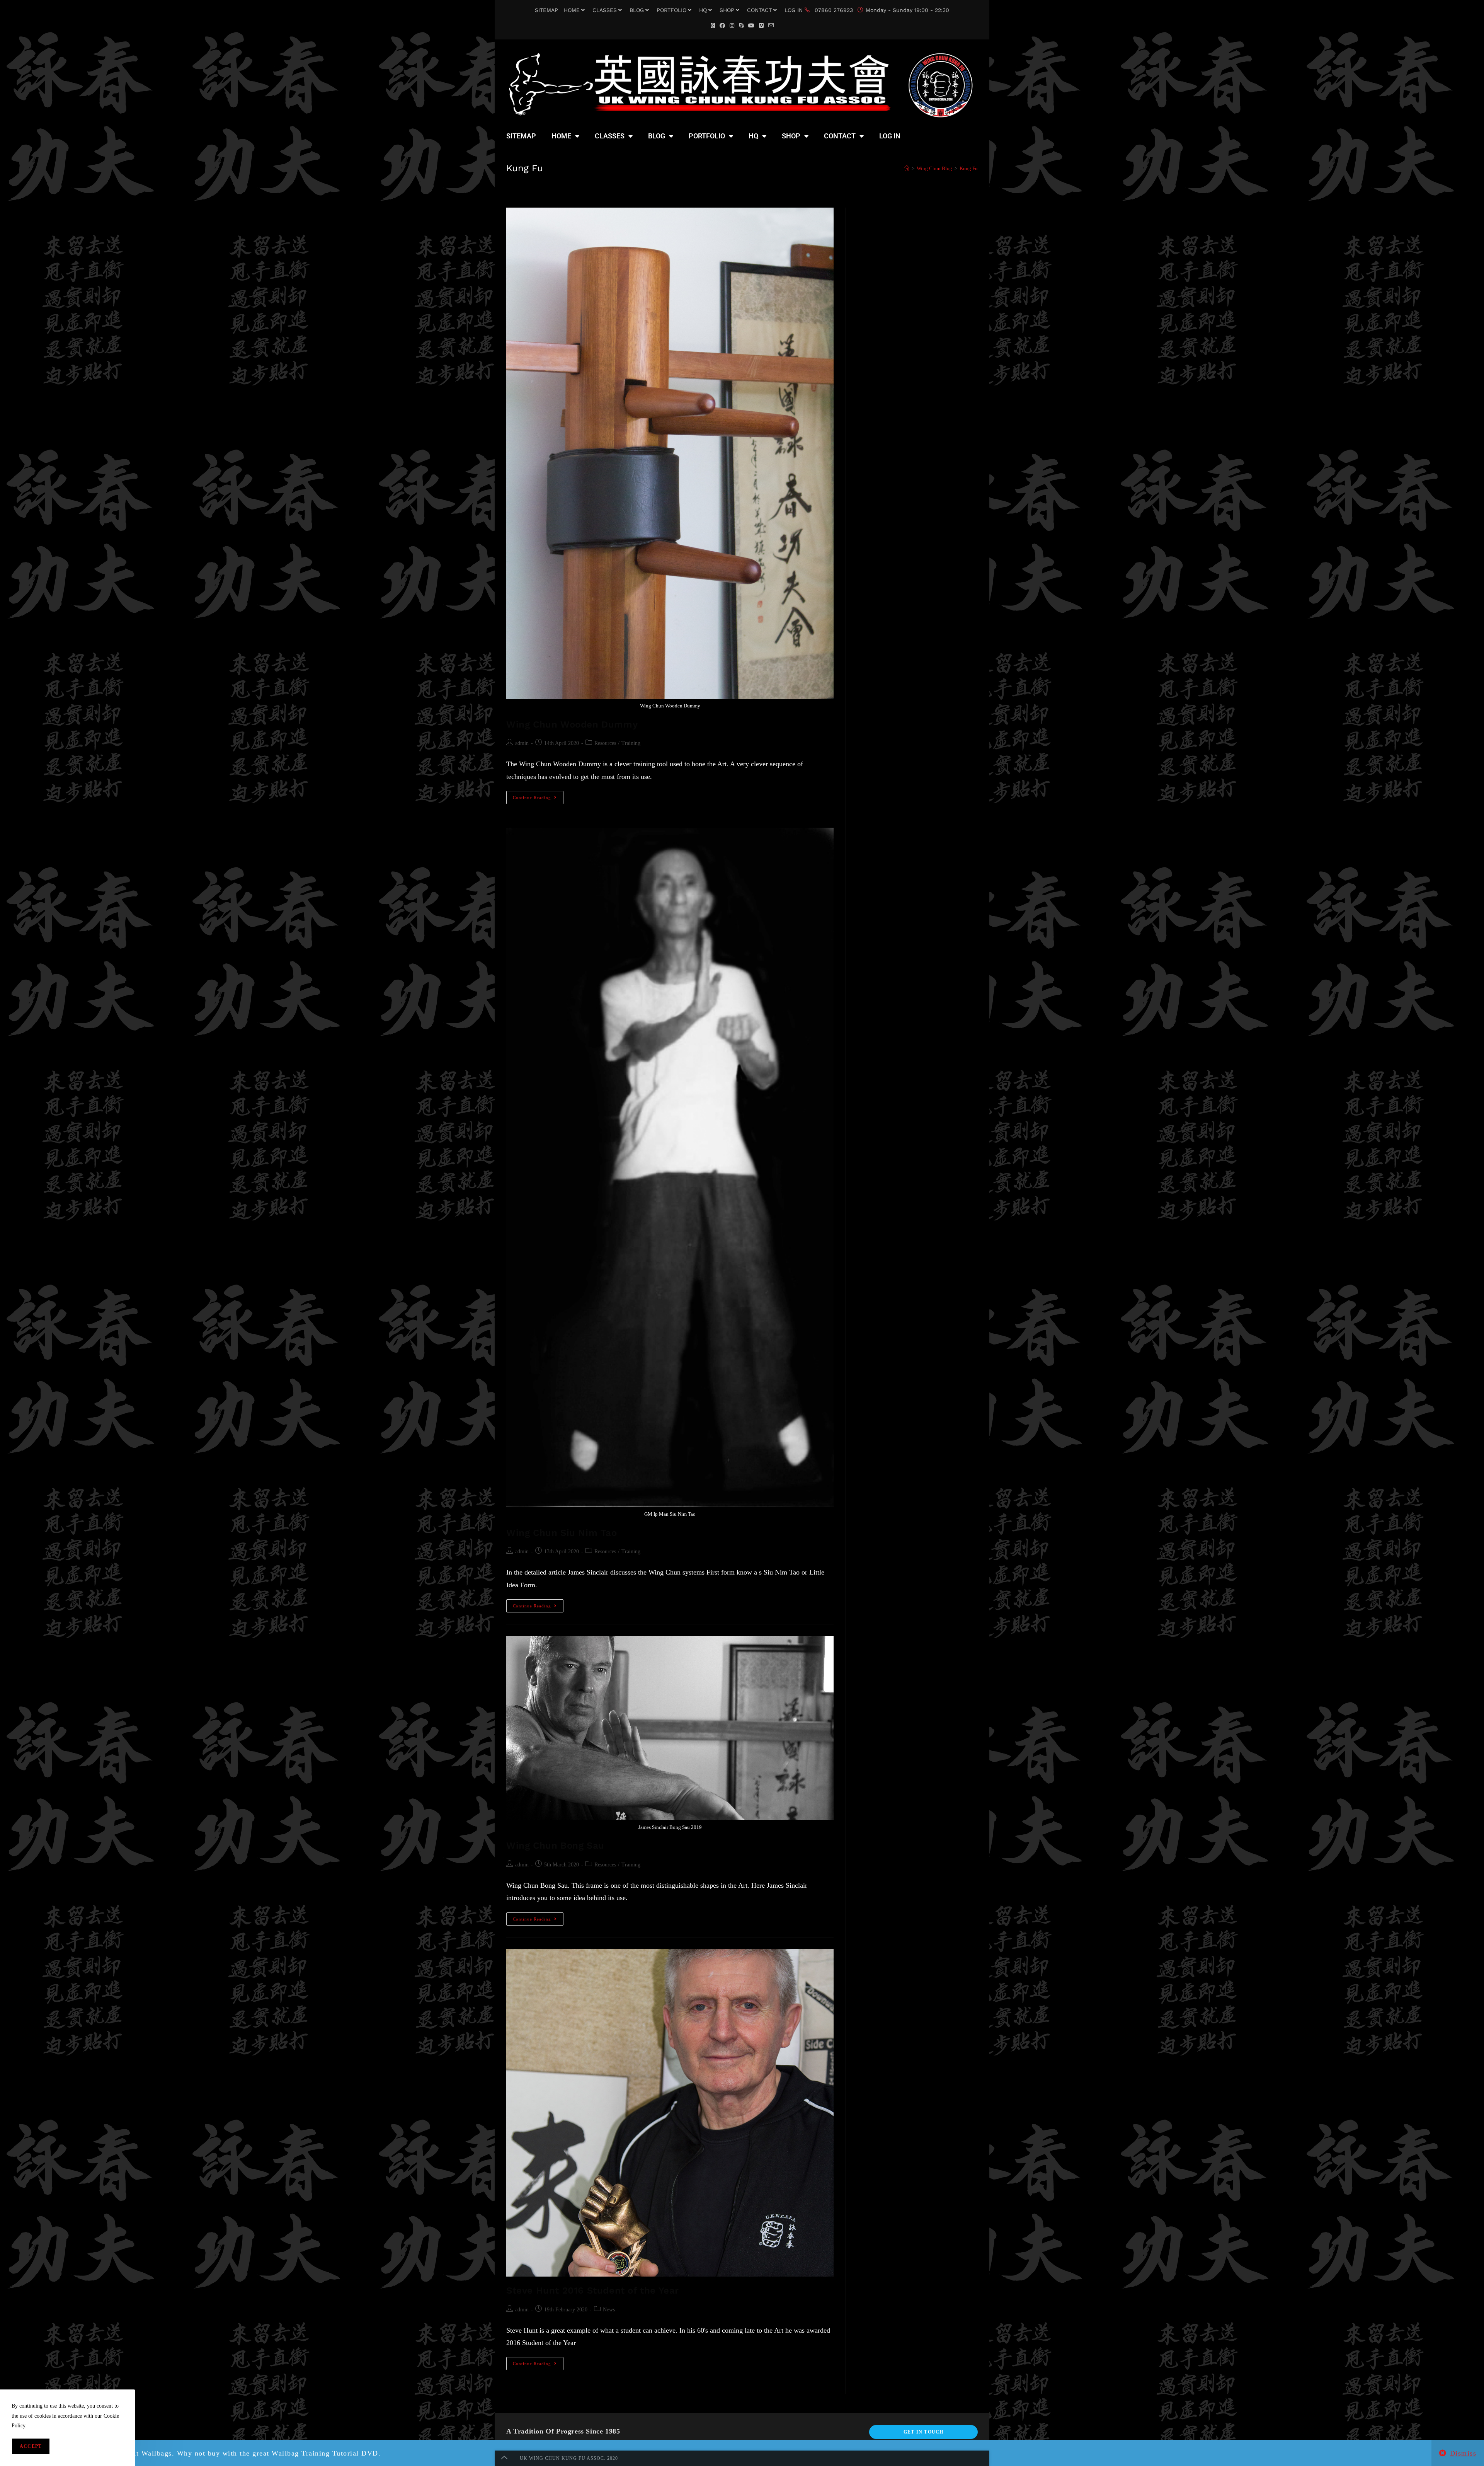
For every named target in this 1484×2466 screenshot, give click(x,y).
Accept (31, 2446)
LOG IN (794, 10)
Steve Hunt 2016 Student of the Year (593, 2290)
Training (631, 743)
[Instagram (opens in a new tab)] (732, 26)
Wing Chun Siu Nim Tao (562, 1533)
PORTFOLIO (671, 10)
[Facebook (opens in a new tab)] (722, 26)
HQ (703, 10)
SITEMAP (546, 10)
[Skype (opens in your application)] (741, 26)
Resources (605, 743)
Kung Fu (969, 168)
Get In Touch (923, 2432)
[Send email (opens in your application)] (771, 26)
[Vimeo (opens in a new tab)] (761, 26)
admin (522, 743)
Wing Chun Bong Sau (555, 1846)
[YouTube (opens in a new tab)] (751, 26)
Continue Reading (538, 795)
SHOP (727, 10)
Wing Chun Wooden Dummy (572, 724)
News (609, 2310)
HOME (572, 10)
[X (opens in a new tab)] (713, 26)
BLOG (637, 10)
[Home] (907, 168)
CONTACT (759, 10)
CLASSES (605, 10)
